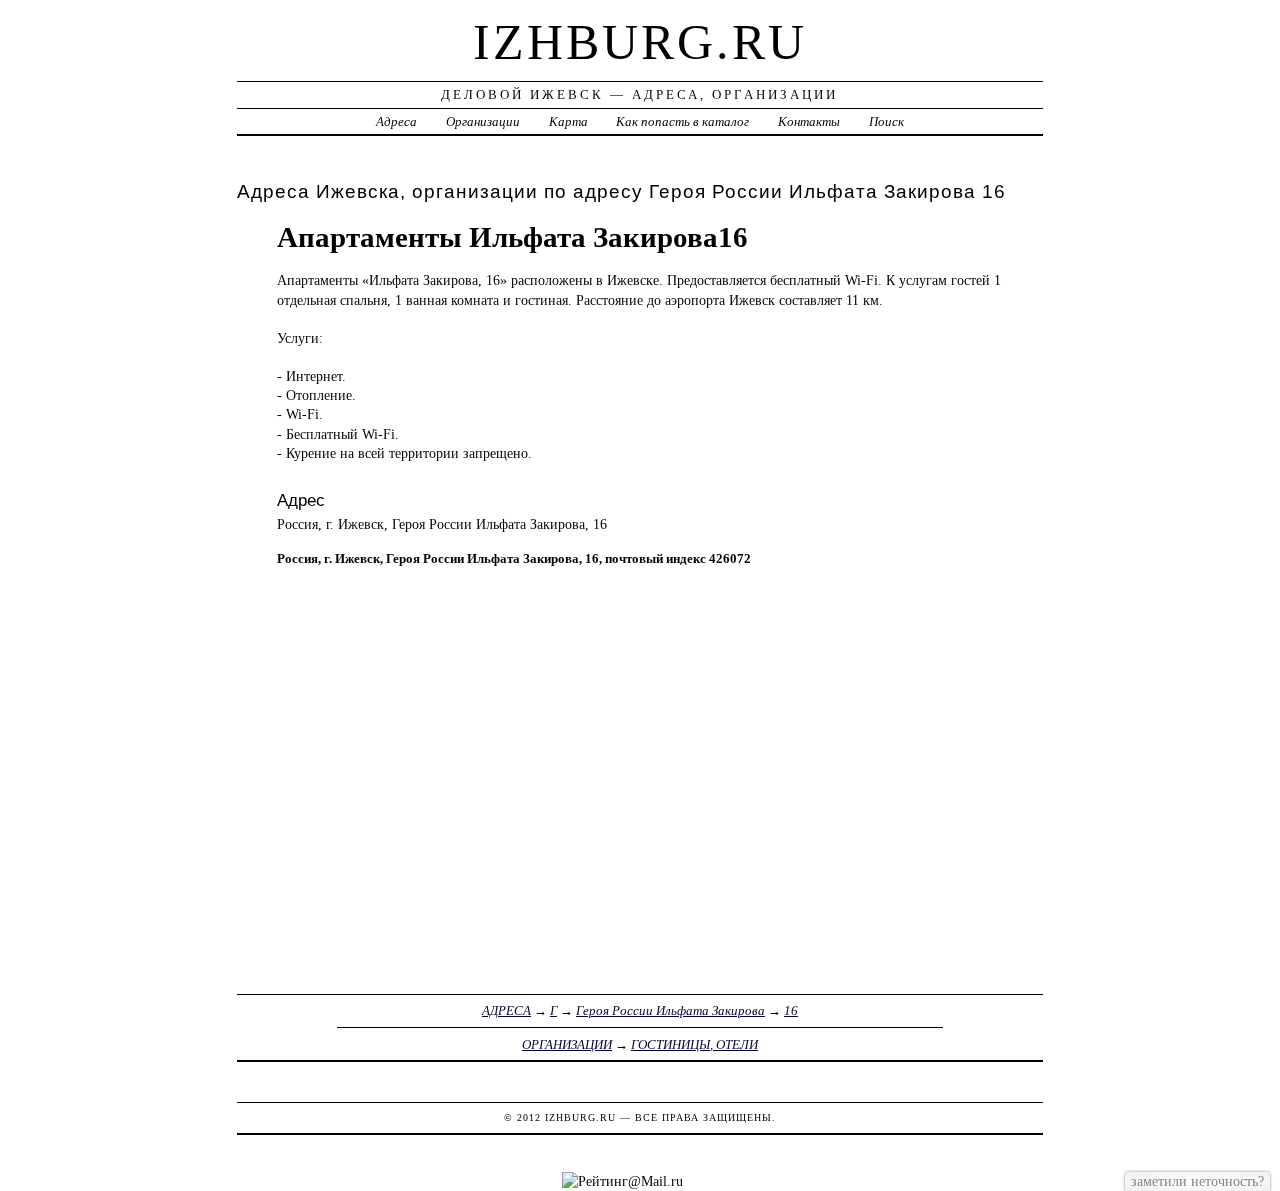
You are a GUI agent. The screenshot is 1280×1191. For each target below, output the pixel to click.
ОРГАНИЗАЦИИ (567, 1044)
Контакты (809, 121)
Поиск (886, 121)
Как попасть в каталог (682, 121)
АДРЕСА (506, 1010)
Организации (483, 121)
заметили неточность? (1197, 1181)
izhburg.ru (640, 42)
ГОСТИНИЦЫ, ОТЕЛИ (694, 1044)
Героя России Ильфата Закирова (670, 1010)
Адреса (396, 121)
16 (791, 1010)
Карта (568, 121)
